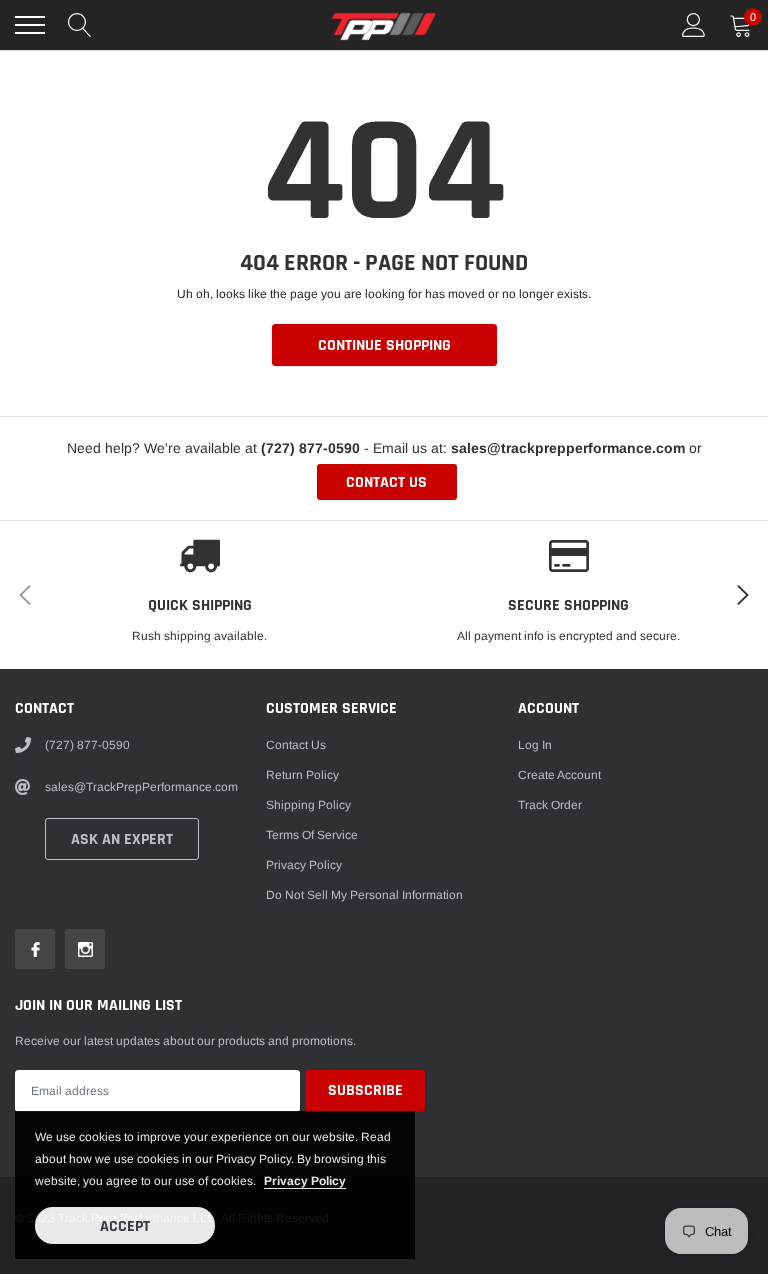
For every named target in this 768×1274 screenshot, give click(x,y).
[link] (35, 949)
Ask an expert (122, 839)
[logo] (384, 25)
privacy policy (305, 1181)
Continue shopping (384, 345)
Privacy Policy (304, 865)
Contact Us (296, 745)
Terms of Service (312, 835)
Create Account (559, 775)
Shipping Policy (308, 805)
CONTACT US (386, 482)
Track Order (550, 805)
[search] (80, 25)
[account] (694, 25)
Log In (535, 745)
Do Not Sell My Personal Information (364, 895)
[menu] (30, 25)
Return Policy (302, 775)
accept (125, 1226)
